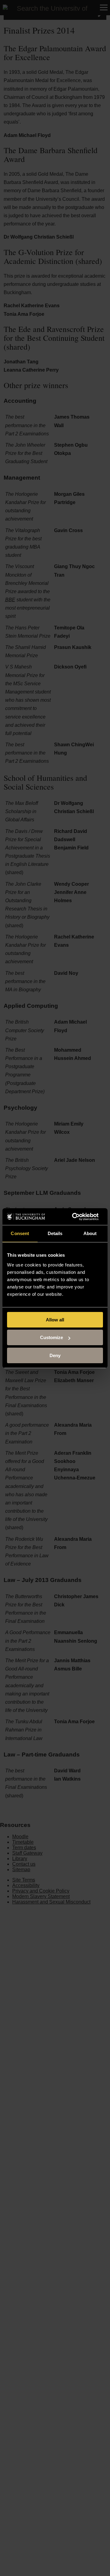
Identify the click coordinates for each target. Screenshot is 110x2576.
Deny (55, 1355)
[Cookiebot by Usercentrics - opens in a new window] (74, 1217)
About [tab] (90, 1233)
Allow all (55, 1320)
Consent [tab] (20, 1233)
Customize (51, 1337)
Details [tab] (55, 1233)
